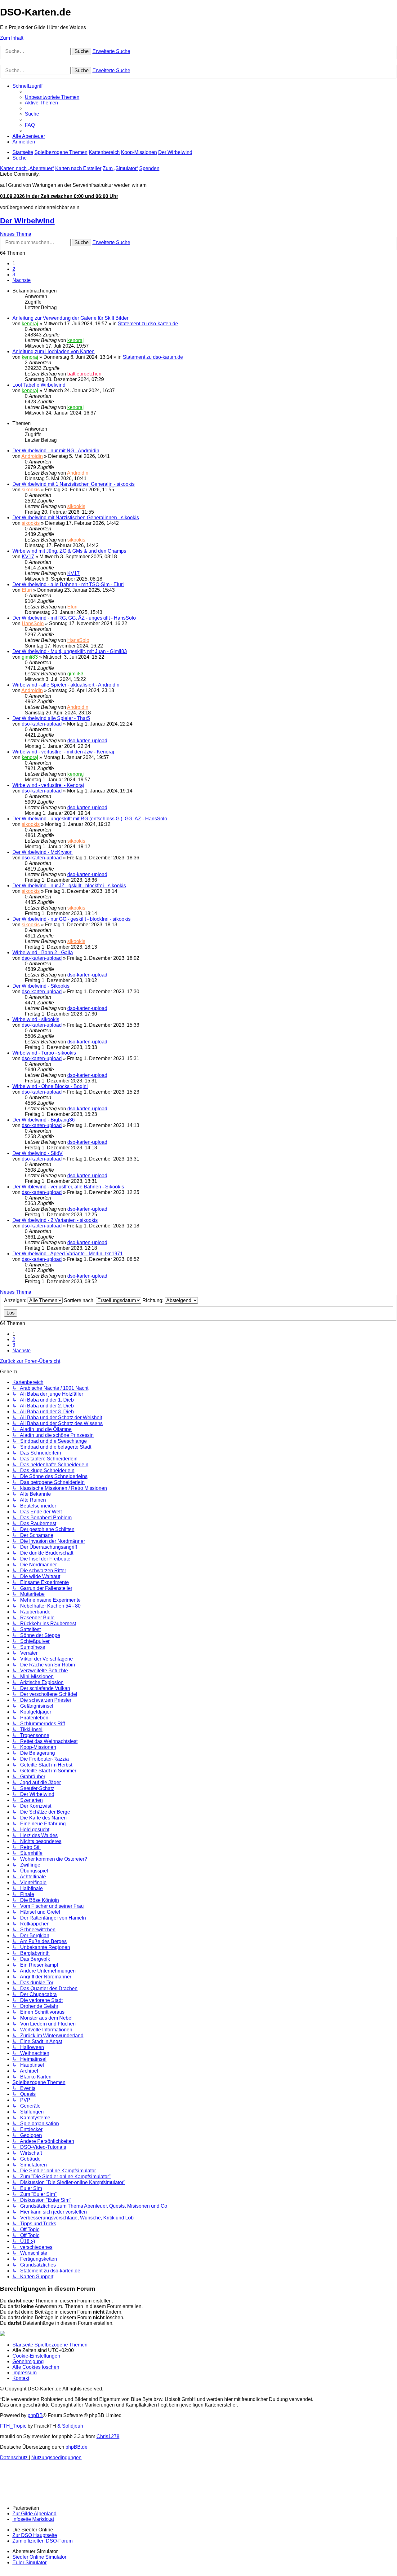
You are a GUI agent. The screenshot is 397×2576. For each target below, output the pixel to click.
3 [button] (14, 275)
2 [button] (14, 269)
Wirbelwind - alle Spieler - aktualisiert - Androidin (66, 685)
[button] (22, 280)
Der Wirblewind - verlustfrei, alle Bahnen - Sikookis (68, 1187)
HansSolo (33, 623)
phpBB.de (76, 2447)
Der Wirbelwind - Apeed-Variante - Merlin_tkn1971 (68, 1254)
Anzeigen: (16, 1300)
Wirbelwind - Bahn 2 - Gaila (43, 952)
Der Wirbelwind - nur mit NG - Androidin (56, 451)
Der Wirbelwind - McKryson (42, 852)
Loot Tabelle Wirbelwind (39, 385)
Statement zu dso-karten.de (148, 324)
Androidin (32, 456)
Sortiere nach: (80, 1300)
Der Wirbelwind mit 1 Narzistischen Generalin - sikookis (74, 484)
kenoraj (30, 324)
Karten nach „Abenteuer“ (27, 168)
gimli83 (30, 657)
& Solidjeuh (70, 2426)
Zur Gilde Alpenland (34, 2514)
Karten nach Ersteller (78, 168)
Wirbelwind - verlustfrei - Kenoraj (48, 785)
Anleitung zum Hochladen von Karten (54, 351)
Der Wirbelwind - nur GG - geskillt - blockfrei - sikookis (71, 919)
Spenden (149, 168)
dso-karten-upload (42, 724)
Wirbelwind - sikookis (36, 1019)
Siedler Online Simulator (39, 2557)
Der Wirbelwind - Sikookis (41, 986)
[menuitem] (52, 97)
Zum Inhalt (12, 38)
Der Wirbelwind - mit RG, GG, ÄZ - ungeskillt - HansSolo (74, 618)
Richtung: (154, 1300)
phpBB (35, 2415)
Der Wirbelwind (27, 221)
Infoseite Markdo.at (33, 2519)
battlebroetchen (84, 374)
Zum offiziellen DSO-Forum (42, 2541)
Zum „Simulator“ (120, 168)
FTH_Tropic (13, 2426)
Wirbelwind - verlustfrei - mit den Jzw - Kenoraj (63, 752)
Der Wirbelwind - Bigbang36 (44, 1120)
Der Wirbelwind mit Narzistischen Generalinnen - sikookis (76, 518)
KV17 (28, 557)
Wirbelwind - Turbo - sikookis (44, 1053)
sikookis (31, 490)
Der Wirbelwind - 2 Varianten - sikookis (55, 1220)
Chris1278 (108, 2436)
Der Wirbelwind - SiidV (38, 1153)
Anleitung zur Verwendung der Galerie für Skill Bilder (70, 318)
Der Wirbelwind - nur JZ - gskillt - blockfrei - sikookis (69, 886)
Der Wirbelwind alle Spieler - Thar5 (51, 718)
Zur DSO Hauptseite (35, 2535)
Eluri (27, 590)
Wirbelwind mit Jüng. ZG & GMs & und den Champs (69, 551)
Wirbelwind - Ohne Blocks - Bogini (50, 1086)
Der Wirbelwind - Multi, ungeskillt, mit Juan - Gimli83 (70, 651)
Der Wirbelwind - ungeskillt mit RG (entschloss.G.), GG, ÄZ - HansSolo (90, 819)
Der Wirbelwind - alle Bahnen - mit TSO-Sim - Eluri (68, 584)
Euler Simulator (29, 2563)
